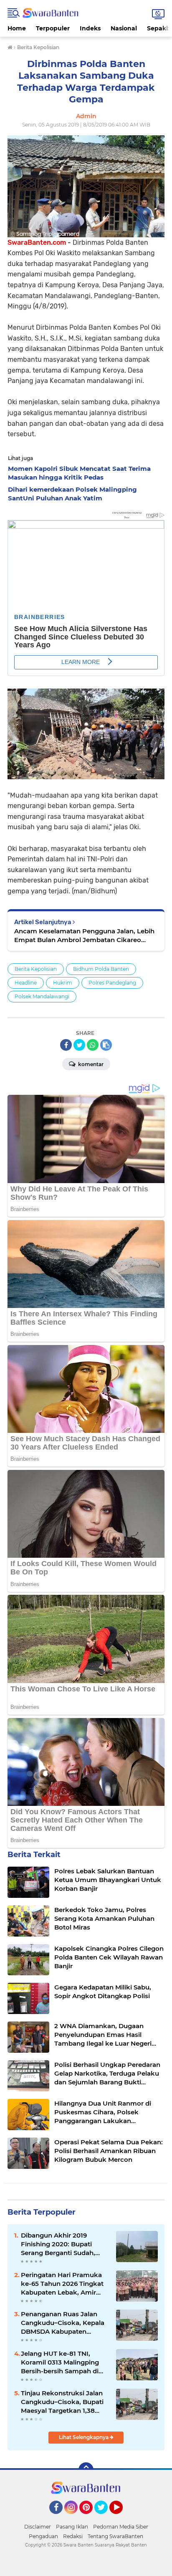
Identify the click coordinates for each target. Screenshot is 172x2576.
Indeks (90, 28)
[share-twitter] (79, 1045)
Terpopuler (53, 28)
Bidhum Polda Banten (101, 969)
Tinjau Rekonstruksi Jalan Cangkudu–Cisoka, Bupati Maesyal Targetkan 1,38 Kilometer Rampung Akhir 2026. (63, 2402)
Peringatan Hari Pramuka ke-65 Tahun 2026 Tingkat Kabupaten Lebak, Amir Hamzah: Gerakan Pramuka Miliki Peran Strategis (65, 2284)
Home (17, 28)
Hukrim (63, 983)
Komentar (90, 1064)
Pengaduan (43, 2536)
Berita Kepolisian (36, 969)
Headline (26, 983)
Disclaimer (38, 2527)
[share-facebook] (66, 1045)
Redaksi (73, 2536)
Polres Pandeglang (112, 983)
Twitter (105, 2518)
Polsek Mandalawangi (42, 996)
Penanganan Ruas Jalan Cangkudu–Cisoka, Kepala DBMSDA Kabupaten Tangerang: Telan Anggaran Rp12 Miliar (64, 2323)
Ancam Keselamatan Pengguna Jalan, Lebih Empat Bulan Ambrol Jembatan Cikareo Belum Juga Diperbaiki (84, 936)
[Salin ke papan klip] (106, 1045)
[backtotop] (86, 2470)
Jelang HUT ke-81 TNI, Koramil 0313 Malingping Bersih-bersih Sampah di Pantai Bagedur (60, 2362)
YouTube (122, 2518)
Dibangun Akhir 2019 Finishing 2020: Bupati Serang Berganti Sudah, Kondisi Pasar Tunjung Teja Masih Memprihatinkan (64, 2244)
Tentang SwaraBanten (115, 2536)
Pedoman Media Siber (121, 2527)
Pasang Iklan (72, 2527)
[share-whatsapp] (93, 1045)
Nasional (124, 28)
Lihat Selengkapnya (84, 2437)
